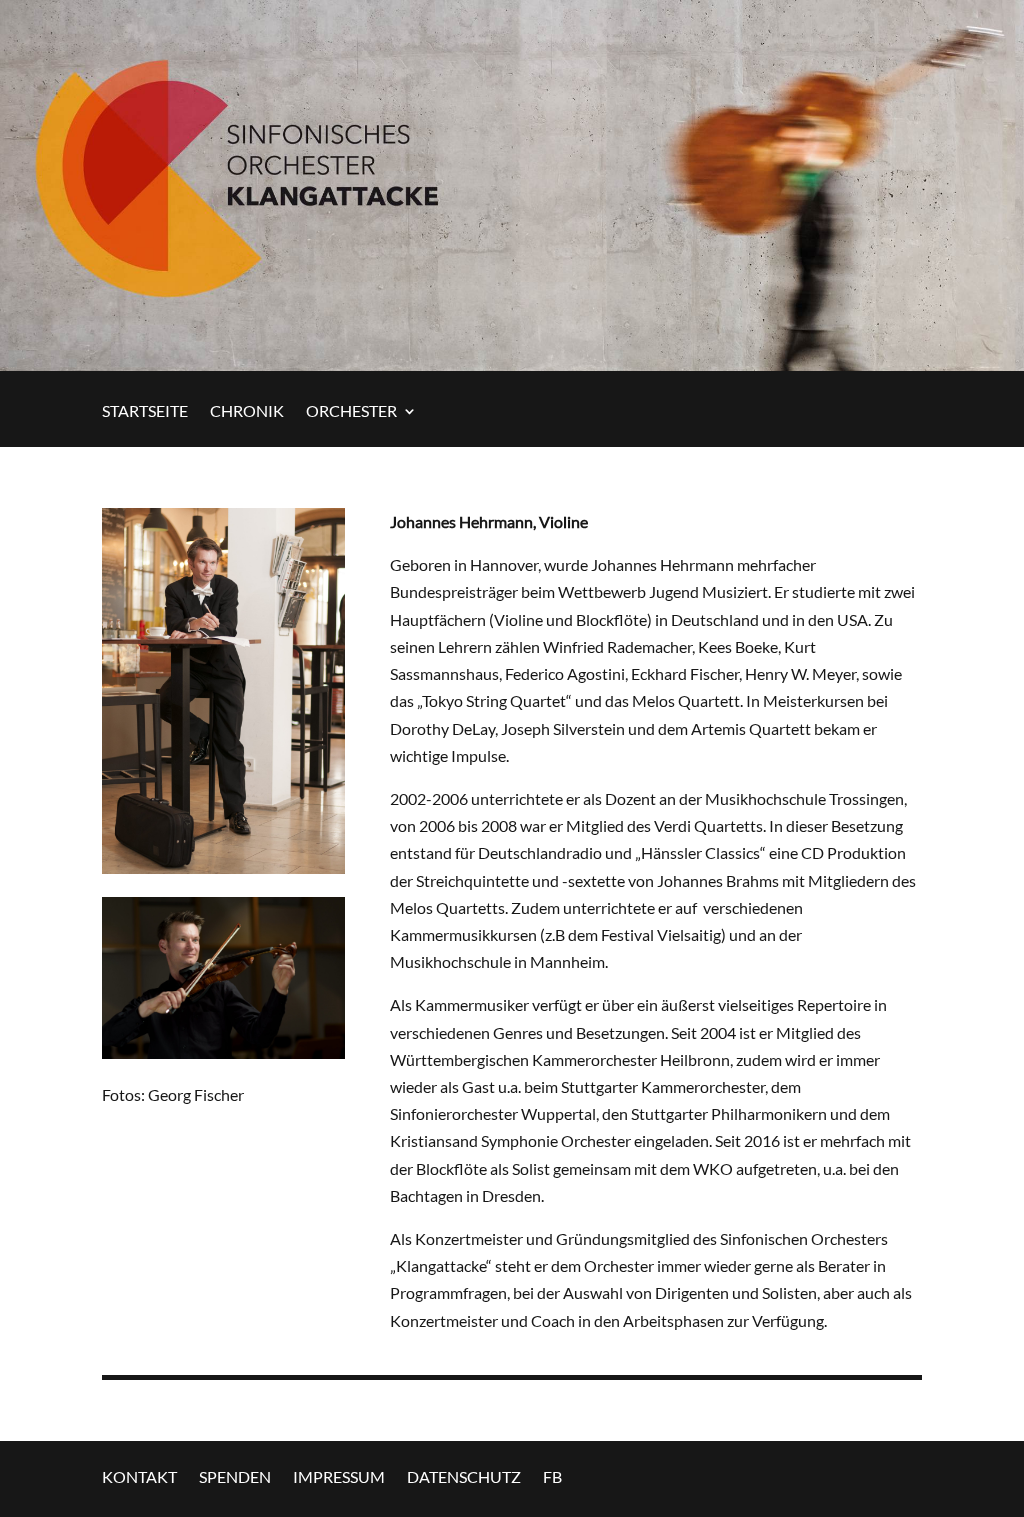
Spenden (235, 1475)
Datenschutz (464, 1475)
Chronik (247, 412)
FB (552, 1475)
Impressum (339, 1475)
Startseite (145, 412)
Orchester (351, 412)
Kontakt (139, 1475)
